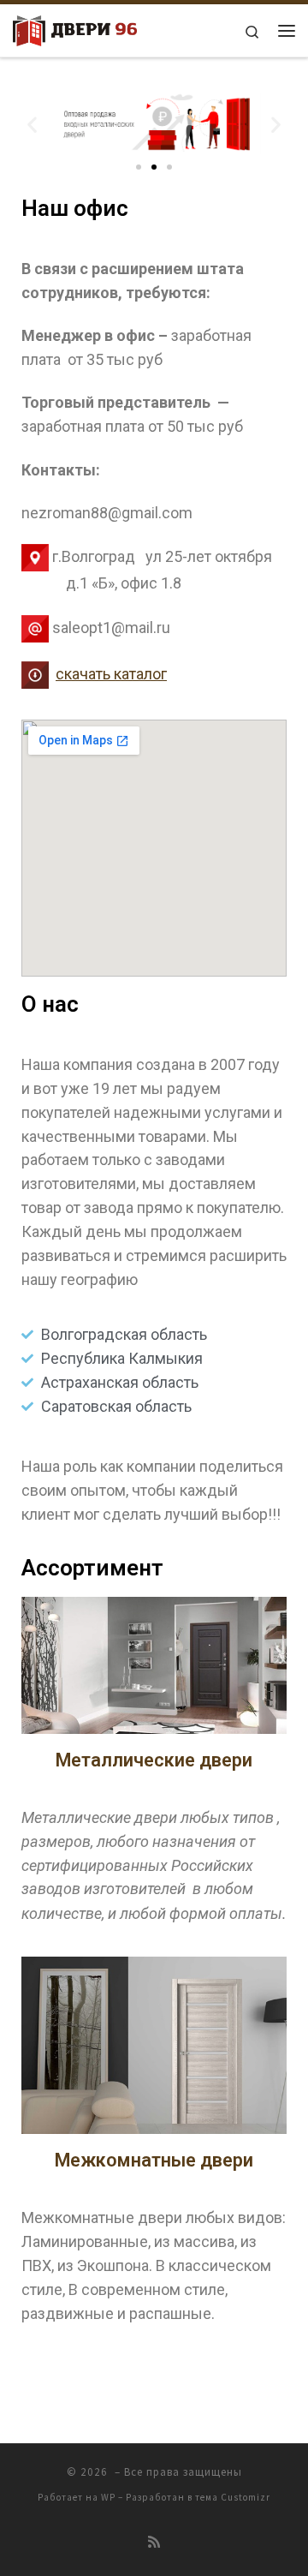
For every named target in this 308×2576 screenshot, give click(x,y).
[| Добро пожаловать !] (75, 28)
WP (108, 2497)
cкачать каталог (111, 674)
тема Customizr (233, 2497)
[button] (139, 167)
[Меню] (287, 31)
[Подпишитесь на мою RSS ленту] (154, 2542)
